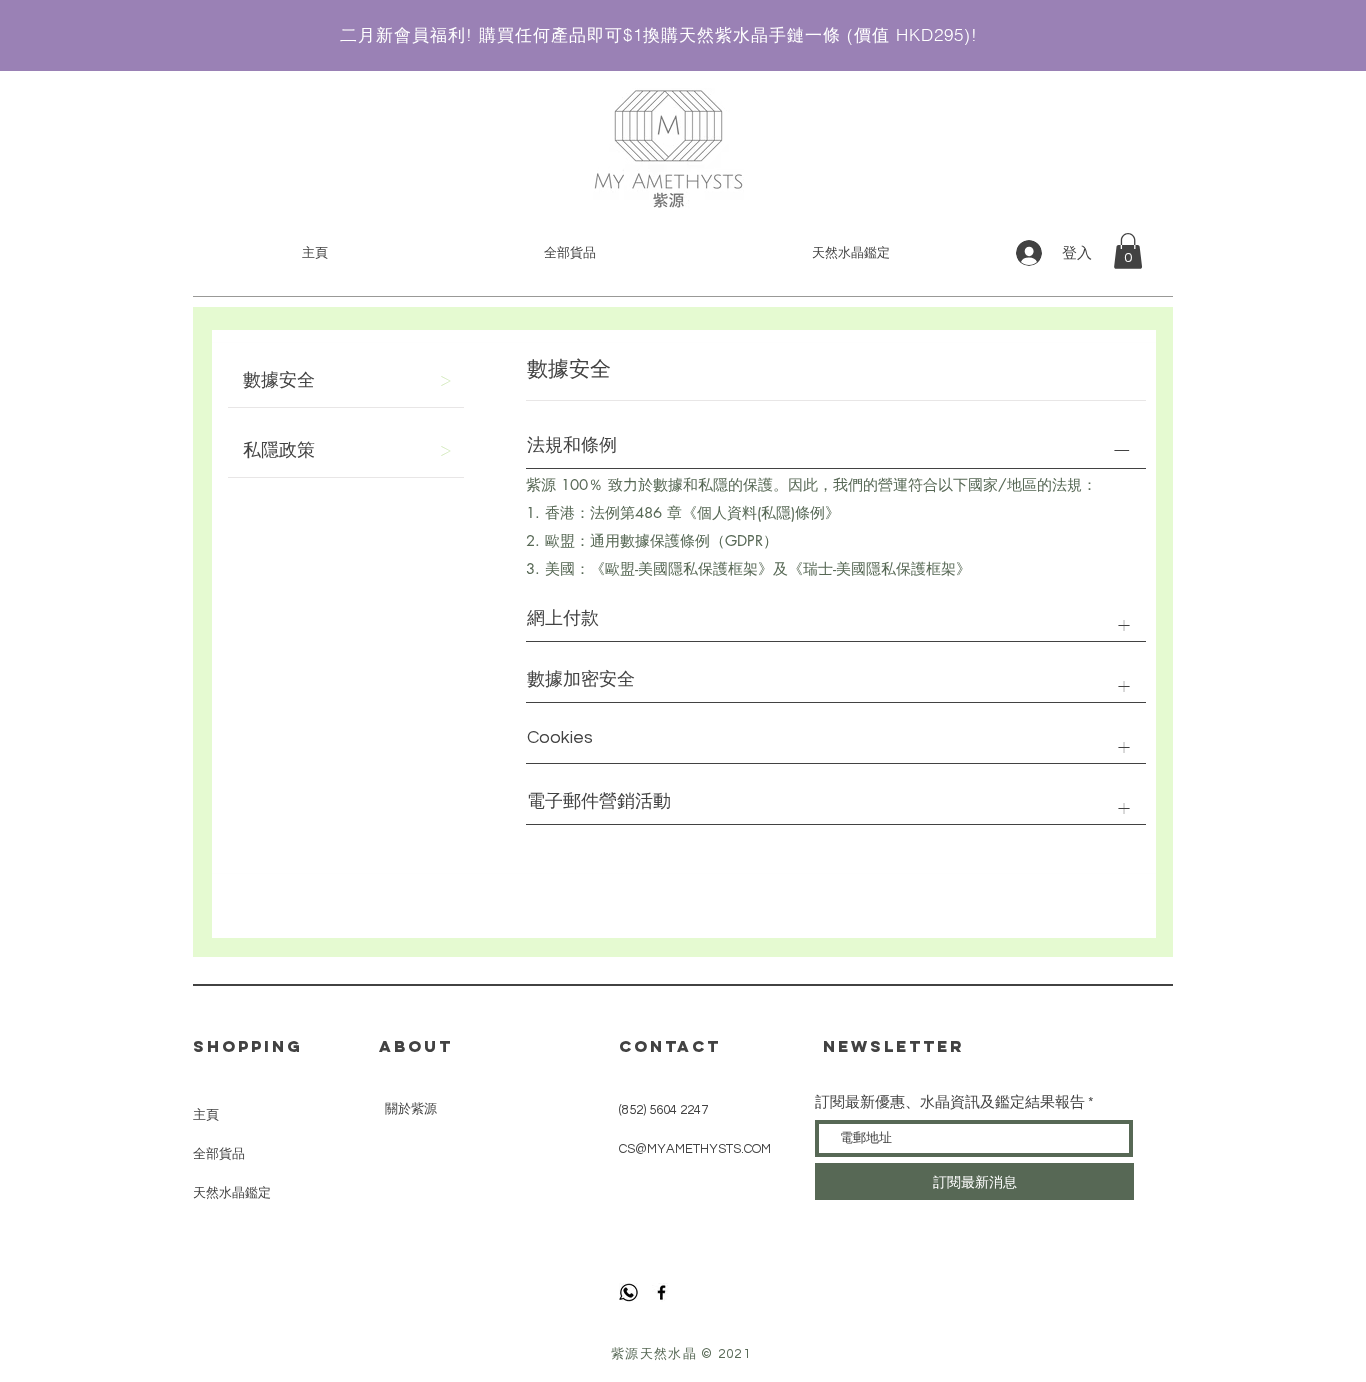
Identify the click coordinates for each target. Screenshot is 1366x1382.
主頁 (206, 1114)
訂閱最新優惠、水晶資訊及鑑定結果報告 (950, 1102)
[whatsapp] (628, 1292)
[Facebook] (661, 1292)
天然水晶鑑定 (232, 1192)
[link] (1128, 251)
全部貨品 (219, 1153)
